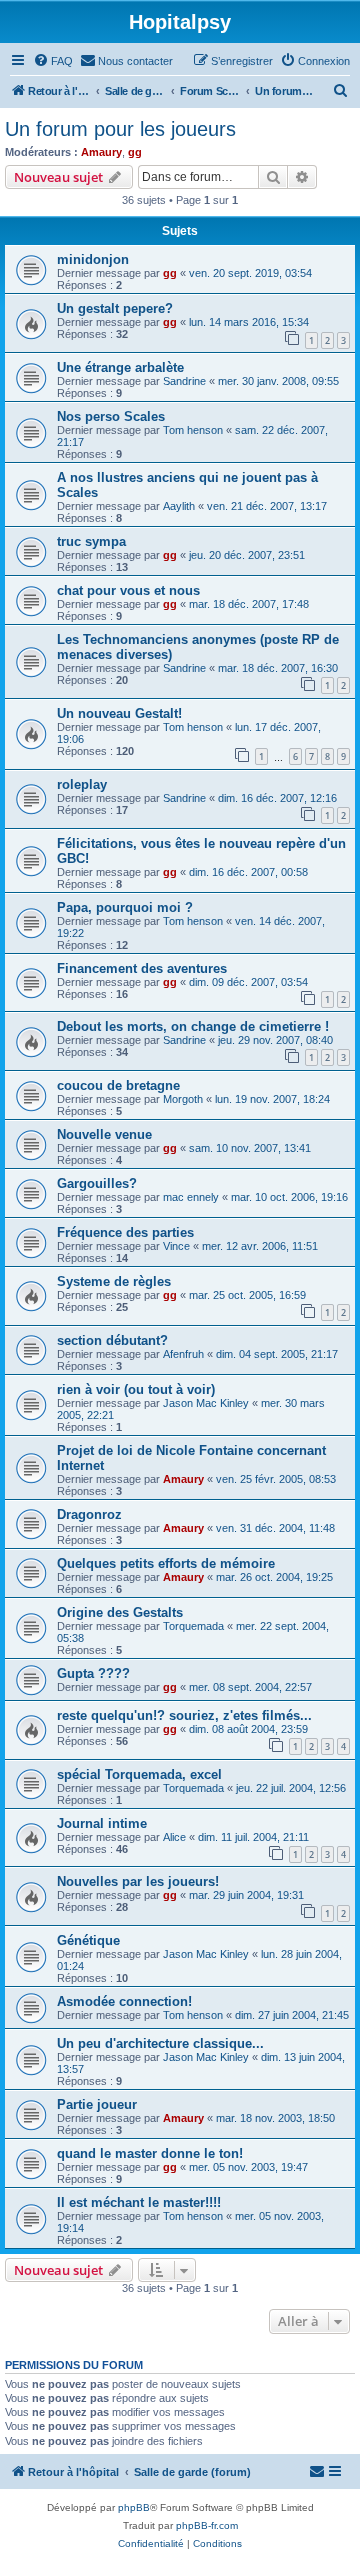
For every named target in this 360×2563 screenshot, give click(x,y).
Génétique (88, 1940)
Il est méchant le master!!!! (139, 2202)
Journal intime (102, 1823)
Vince (176, 1246)
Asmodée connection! (124, 2001)
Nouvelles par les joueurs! (138, 1881)
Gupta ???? (93, 1673)
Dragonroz (89, 1514)
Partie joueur (97, 2104)
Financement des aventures (142, 968)
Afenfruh (183, 1354)
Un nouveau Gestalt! (119, 713)
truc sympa (91, 541)
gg (135, 152)
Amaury (101, 152)
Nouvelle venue (104, 1134)
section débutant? (112, 1340)
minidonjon (93, 259)
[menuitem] (53, 61)
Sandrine (184, 381)
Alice (174, 1837)
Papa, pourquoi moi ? (125, 907)
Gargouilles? (97, 1183)
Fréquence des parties (125, 1232)
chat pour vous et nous (128, 590)
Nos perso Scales (111, 416)
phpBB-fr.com (207, 2525)
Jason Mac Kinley (206, 1403)
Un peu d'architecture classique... (160, 2043)
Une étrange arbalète (120, 367)
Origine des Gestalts (120, 1612)
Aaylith (179, 506)
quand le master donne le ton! (150, 2153)
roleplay (82, 784)
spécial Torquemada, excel (139, 1774)
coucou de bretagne (118, 1085)
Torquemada (193, 1626)
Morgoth (183, 1099)
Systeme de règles (114, 1281)
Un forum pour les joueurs (120, 129)
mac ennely (191, 1197)
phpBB (134, 2507)
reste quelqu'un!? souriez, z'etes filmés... (184, 1715)
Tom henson (193, 430)
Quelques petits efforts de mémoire (166, 1563)
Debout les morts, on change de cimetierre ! (193, 1026)
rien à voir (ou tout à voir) (136, 1389)
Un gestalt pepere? (115, 308)
